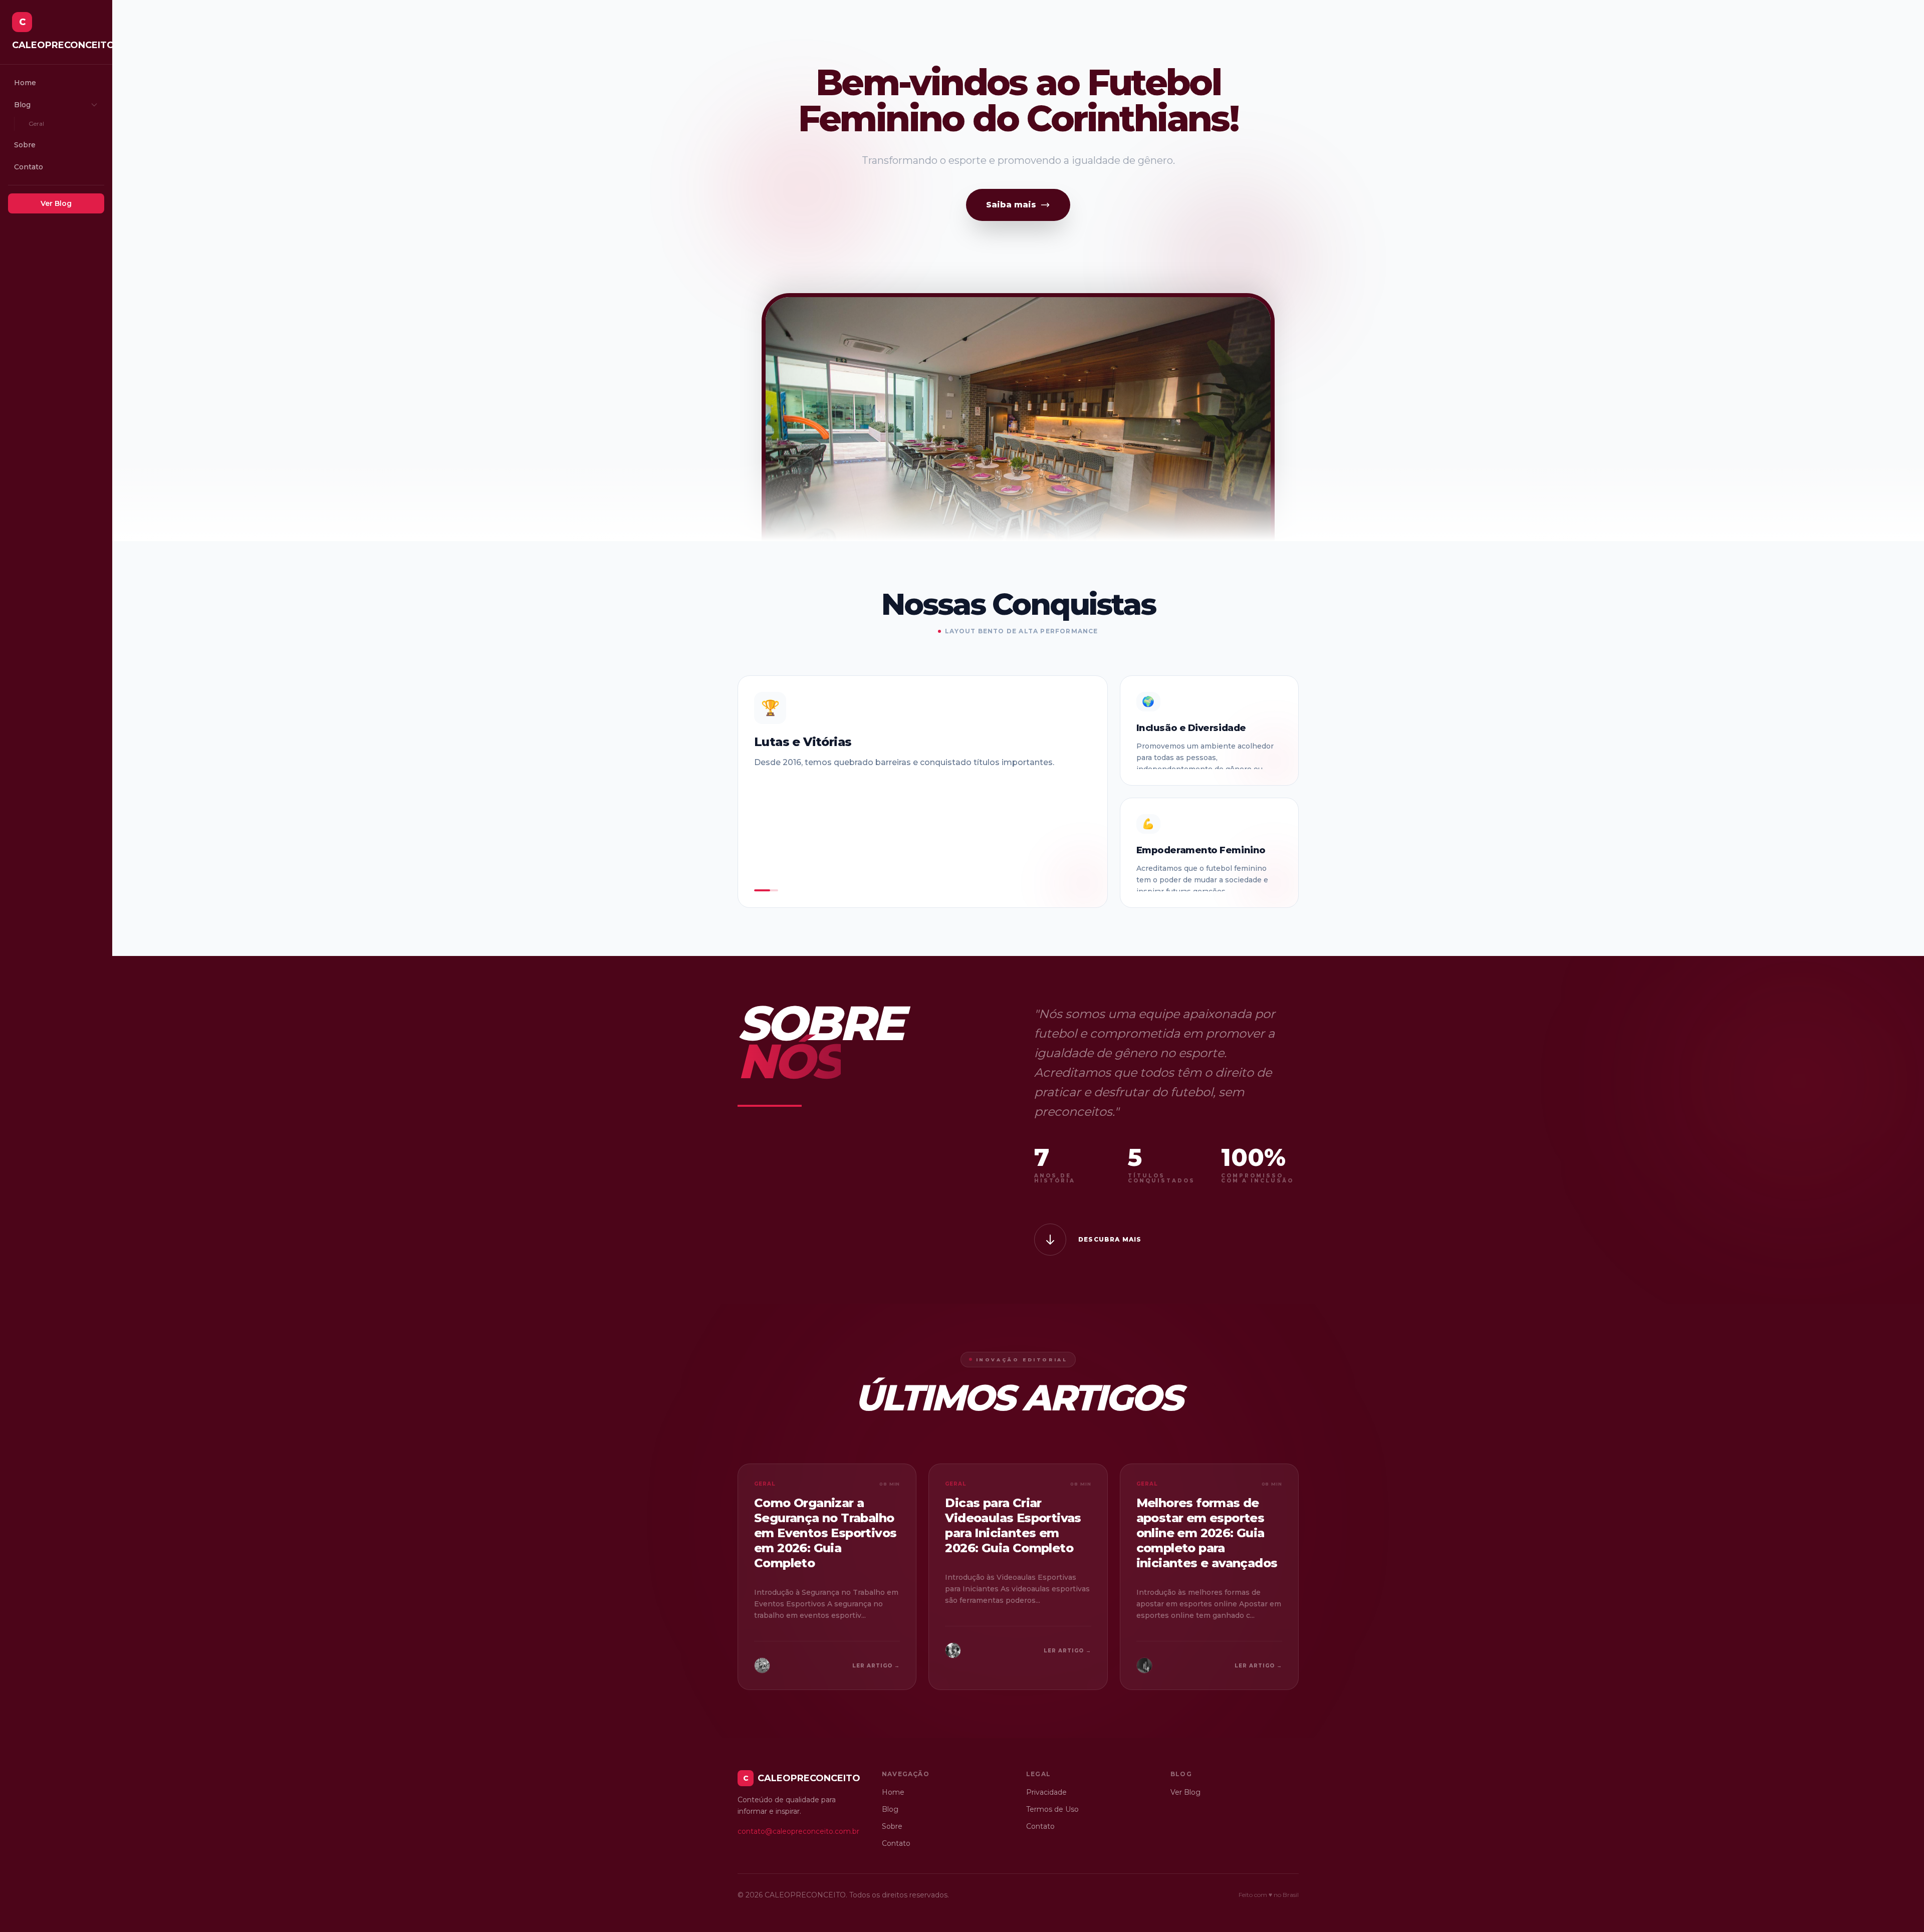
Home (25, 83)
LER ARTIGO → (876, 1666)
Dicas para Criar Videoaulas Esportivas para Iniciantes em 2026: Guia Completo (1013, 1525)
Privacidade (1046, 1792)
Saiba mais (1011, 205)
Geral (36, 124)
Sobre (25, 145)
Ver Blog (56, 203)
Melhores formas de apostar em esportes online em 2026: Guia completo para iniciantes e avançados (1207, 1533)
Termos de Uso (1052, 1809)
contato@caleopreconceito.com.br (798, 1831)
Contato (29, 167)
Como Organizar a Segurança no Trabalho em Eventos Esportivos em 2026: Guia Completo (825, 1533)
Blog (22, 105)
